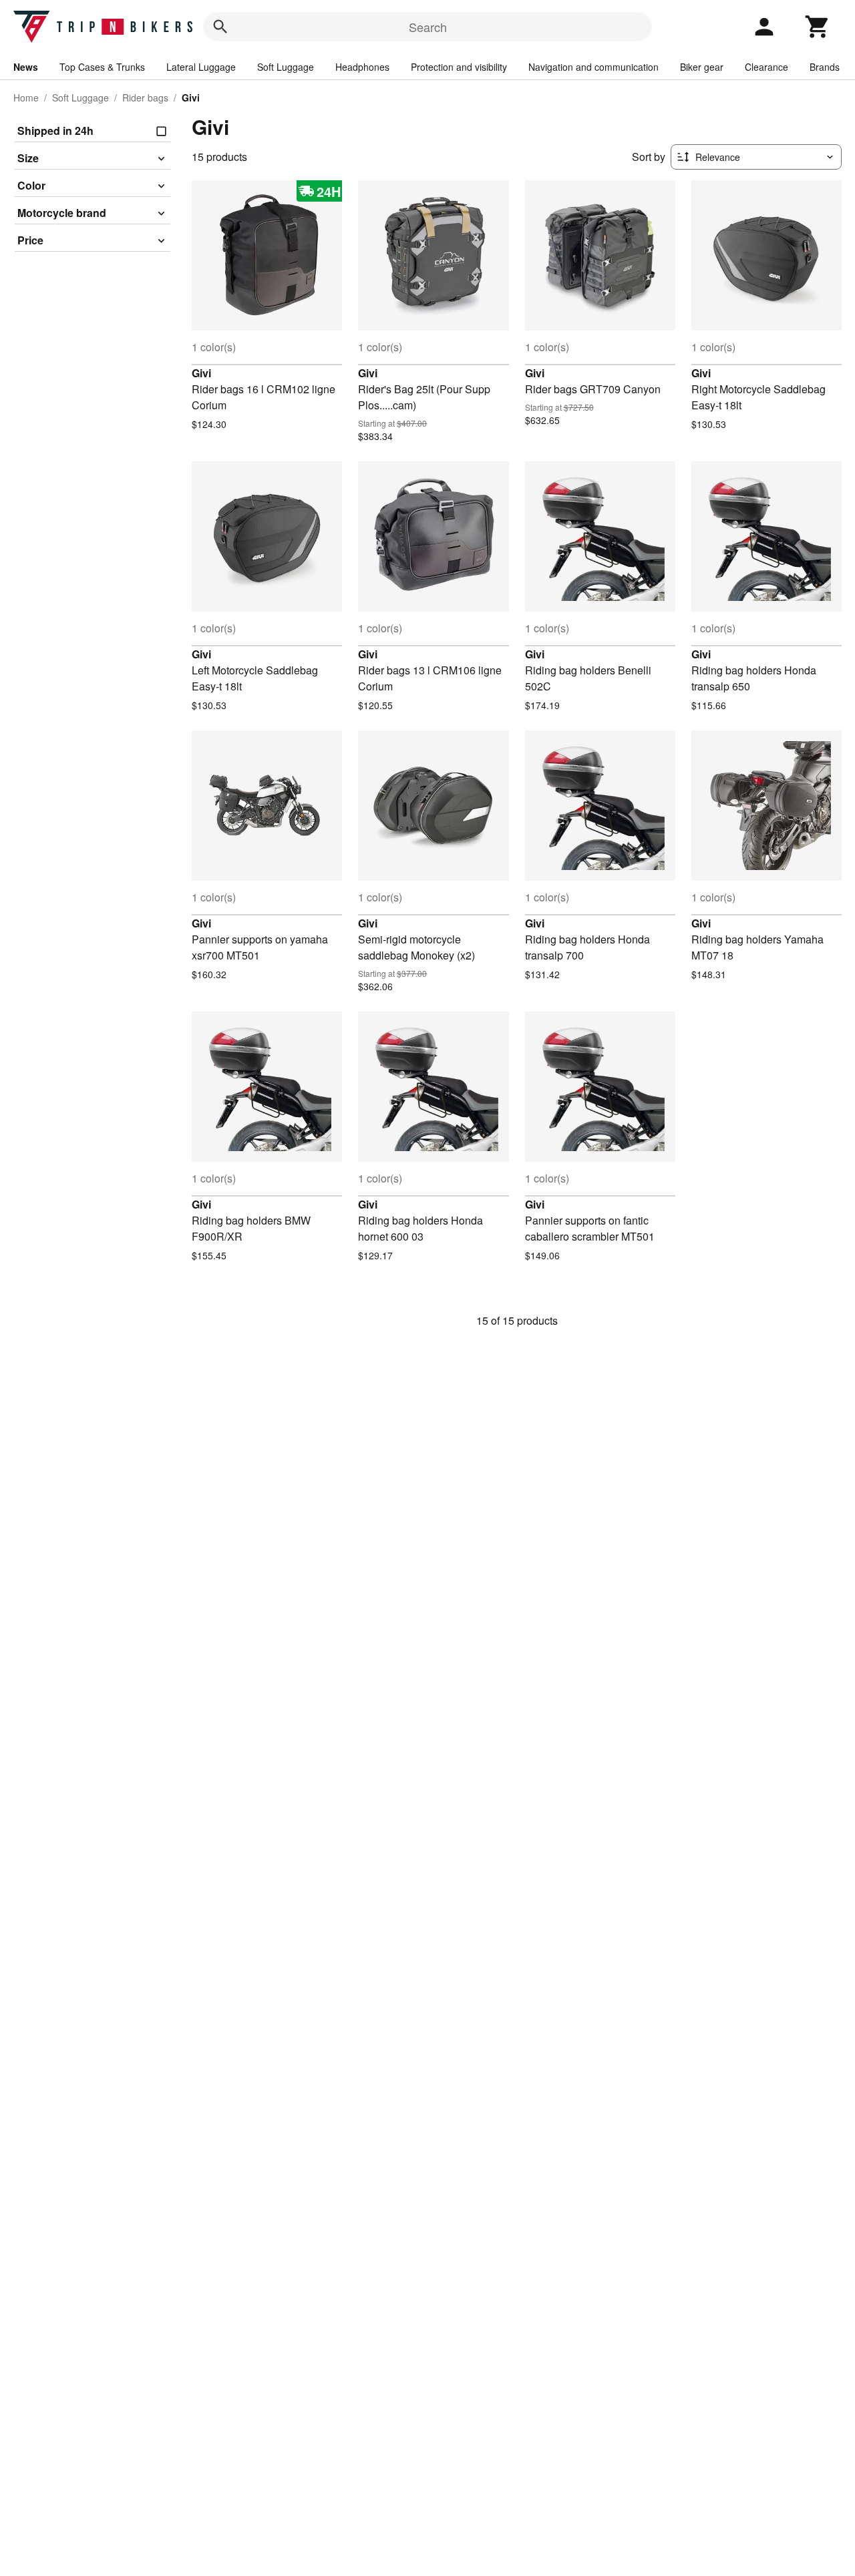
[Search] (220, 27)
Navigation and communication (593, 67)
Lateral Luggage (201, 67)
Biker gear (702, 67)
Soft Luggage (286, 67)
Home (26, 97)
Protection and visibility (459, 67)
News (26, 67)
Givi (201, 373)
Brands (825, 67)
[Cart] (818, 27)
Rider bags (145, 97)
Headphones (362, 67)
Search (428, 27)
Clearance (766, 67)
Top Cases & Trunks (102, 67)
